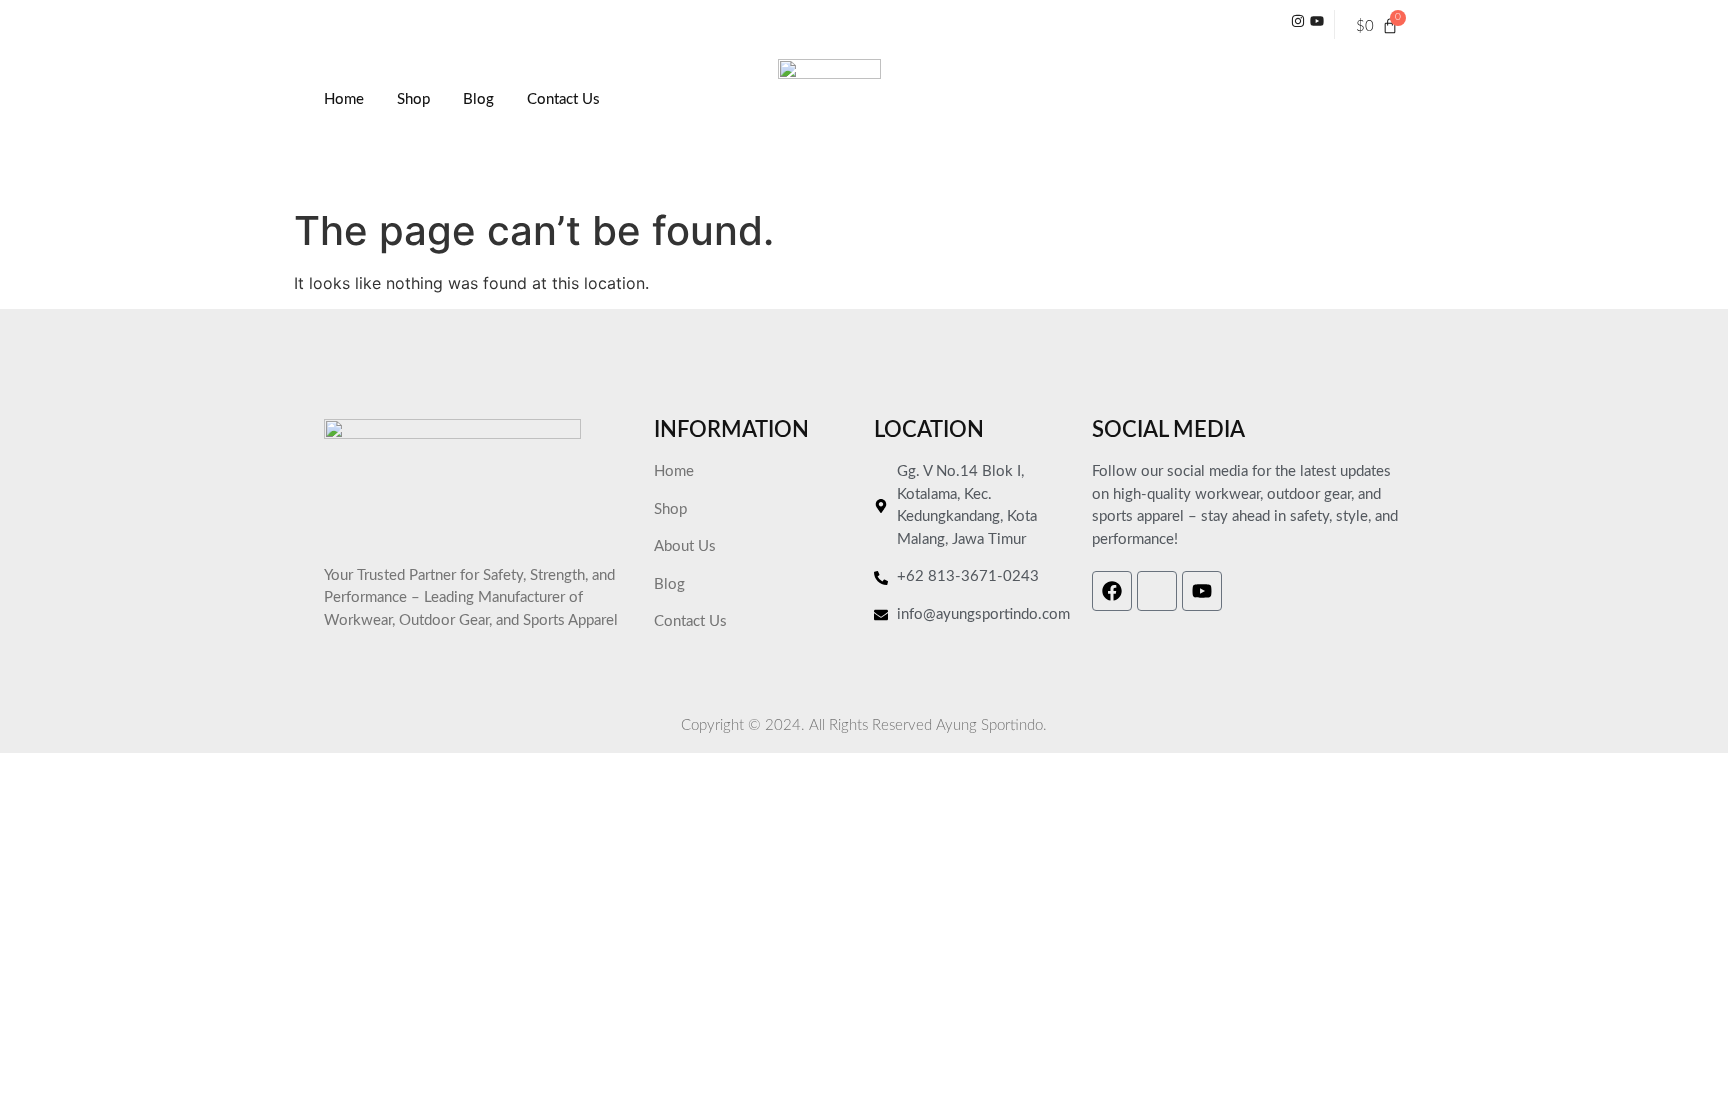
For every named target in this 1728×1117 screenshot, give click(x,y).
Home (344, 99)
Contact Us (563, 99)
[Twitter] (1298, 24)
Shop (413, 99)
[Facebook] (1112, 591)
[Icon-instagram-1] (1157, 591)
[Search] (1349, 126)
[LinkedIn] (1317, 24)
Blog (478, 99)
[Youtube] (1202, 591)
